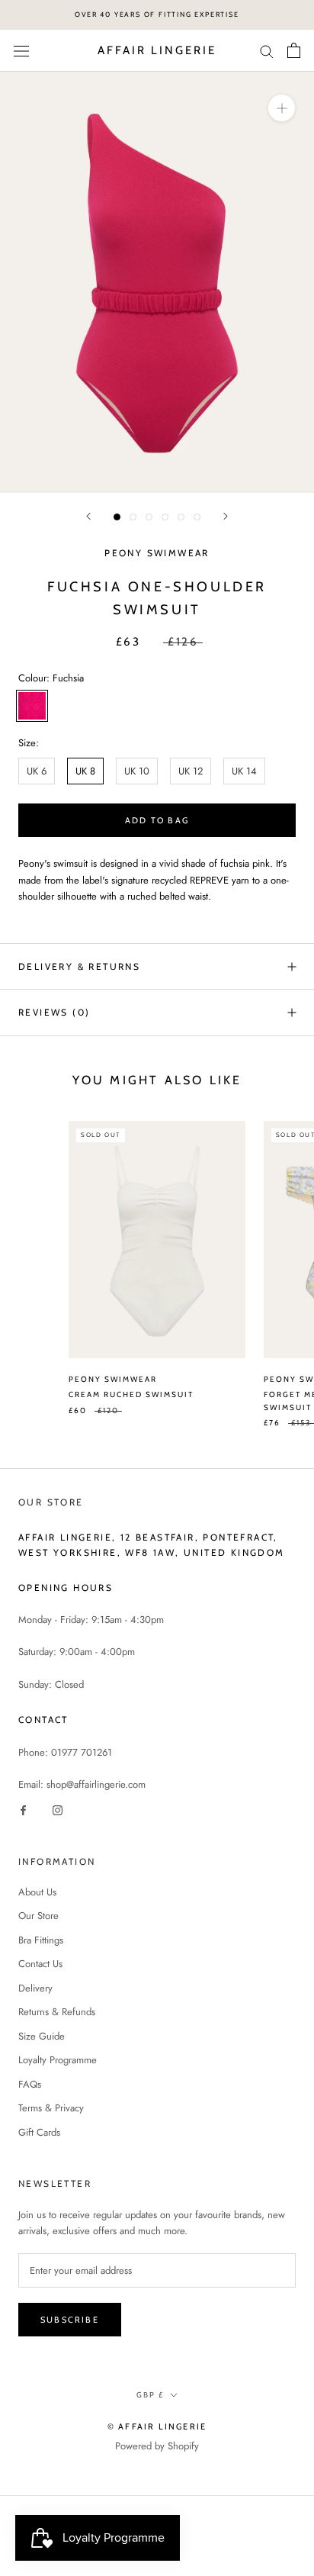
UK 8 (85, 771)
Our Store (38, 1916)
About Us (37, 1892)
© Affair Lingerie (157, 2426)
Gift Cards (39, 2132)
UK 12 (191, 771)
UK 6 (37, 771)
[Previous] (88, 516)
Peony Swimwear (157, 553)
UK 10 (137, 771)
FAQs (30, 2084)
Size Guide (42, 2036)
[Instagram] (58, 1809)
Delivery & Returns (79, 966)
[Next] (226, 516)
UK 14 (244, 771)
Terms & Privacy (51, 2108)
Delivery (35, 1988)
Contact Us (40, 1964)
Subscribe (70, 2320)
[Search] (267, 51)
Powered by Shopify (157, 2446)
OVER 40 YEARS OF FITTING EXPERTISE (157, 14)
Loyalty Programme (58, 2060)
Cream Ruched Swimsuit (131, 1394)
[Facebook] (23, 1809)
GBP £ (150, 2395)
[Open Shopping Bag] (294, 50)
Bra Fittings (41, 1940)
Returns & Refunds (57, 2012)
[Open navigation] (21, 51)
